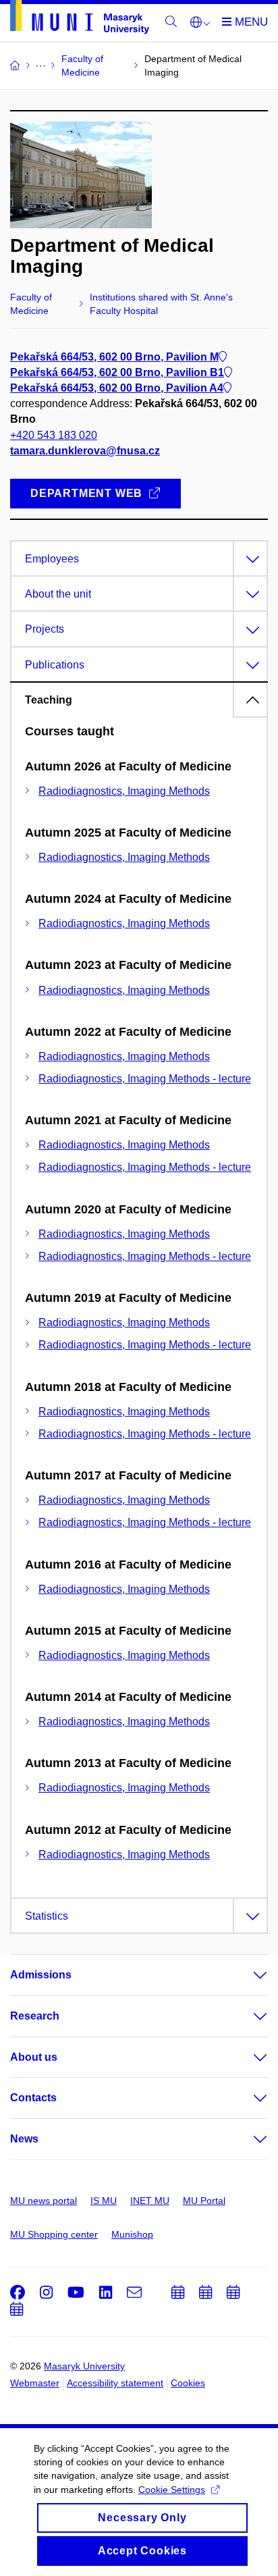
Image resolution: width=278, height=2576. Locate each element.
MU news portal (44, 2201)
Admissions (41, 1975)
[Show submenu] (247, 1975)
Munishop (132, 2234)
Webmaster (35, 2383)
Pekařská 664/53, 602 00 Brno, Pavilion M (114, 357)
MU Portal (204, 2201)
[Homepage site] (80, 20)
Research (35, 2016)
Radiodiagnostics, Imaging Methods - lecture (145, 1079)
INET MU (150, 2201)
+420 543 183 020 (54, 435)
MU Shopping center (54, 2234)
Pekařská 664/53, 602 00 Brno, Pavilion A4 (117, 388)
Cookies (188, 2383)
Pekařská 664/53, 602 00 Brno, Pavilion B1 (117, 372)
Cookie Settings (172, 2490)
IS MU (104, 2201)
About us (34, 2057)
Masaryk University (84, 2366)
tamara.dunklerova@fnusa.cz (85, 451)
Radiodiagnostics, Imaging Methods (124, 791)
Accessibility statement (115, 2383)
